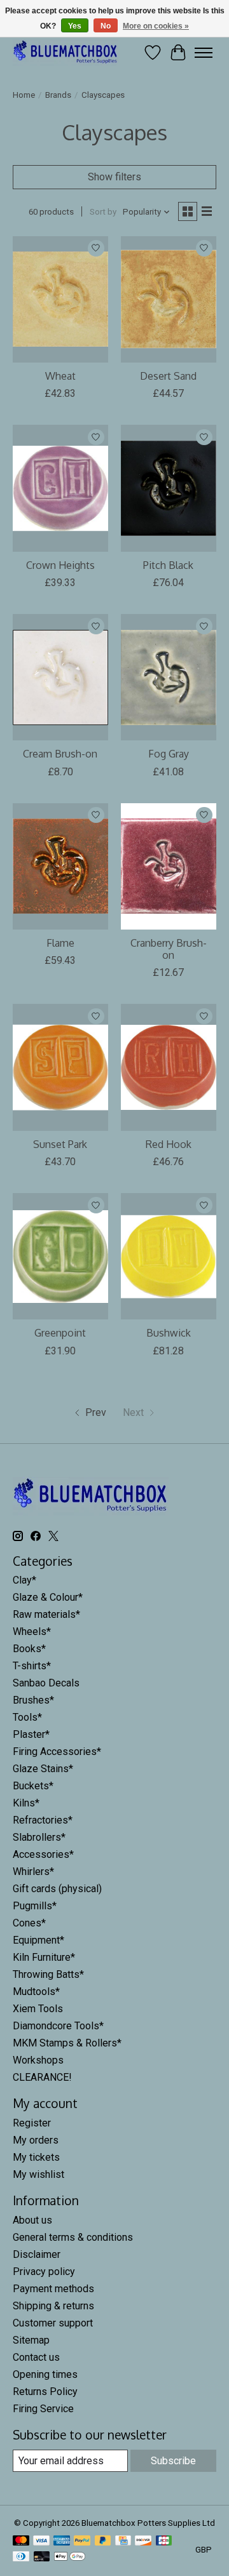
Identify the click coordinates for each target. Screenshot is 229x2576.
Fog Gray (169, 754)
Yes (75, 26)
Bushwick (169, 1333)
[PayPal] (82, 2541)
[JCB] (164, 2541)
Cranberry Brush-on (169, 949)
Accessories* (43, 1854)
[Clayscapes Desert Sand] (169, 299)
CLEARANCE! (42, 2077)
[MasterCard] (21, 2541)
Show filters (114, 177)
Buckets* (33, 1786)
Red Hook (169, 1144)
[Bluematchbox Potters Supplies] (66, 52)
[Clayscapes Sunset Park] (60, 1067)
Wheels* (32, 1632)
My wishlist (38, 2174)
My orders (36, 2140)
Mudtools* (36, 1992)
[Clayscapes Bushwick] (169, 1256)
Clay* (24, 1580)
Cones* (29, 1923)
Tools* (27, 1717)
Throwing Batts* (48, 1974)
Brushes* (33, 1700)
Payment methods (53, 2289)
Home (24, 95)
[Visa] (41, 2541)
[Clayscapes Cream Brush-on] (60, 677)
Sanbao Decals (46, 1683)
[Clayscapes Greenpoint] (60, 1256)
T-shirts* (32, 1666)
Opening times (45, 2374)
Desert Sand (168, 376)
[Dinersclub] (21, 2557)
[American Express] (62, 2541)
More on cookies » (156, 26)
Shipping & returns (53, 2306)
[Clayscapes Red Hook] (169, 1067)
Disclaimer (37, 2254)
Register (32, 2123)
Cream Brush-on (60, 754)
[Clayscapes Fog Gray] (169, 677)
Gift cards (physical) (57, 1889)
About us (32, 2220)
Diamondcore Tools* (58, 2026)
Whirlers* (33, 1872)
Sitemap (31, 2340)
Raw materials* (46, 1614)
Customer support (53, 2323)
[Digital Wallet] (70, 2557)
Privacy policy (44, 2272)
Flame (60, 943)
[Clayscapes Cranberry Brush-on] (169, 866)
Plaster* (31, 1734)
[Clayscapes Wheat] (60, 299)
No (106, 26)
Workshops (38, 2060)
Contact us (36, 2357)
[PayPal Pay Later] (103, 2541)
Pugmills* (35, 1906)
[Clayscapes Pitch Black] (169, 488)
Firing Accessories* (57, 1752)
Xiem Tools (38, 2009)
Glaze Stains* (43, 1769)
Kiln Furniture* (44, 1957)
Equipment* (38, 1940)
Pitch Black (168, 565)
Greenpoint (60, 1333)
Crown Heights (60, 565)
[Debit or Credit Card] (42, 2557)
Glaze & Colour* (48, 1597)
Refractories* (43, 1820)
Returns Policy (45, 2392)
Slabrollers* (39, 1837)
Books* (29, 1649)
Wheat (60, 376)
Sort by (103, 212)
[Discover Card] (143, 2541)
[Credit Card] (123, 2541)
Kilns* (26, 1803)
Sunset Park (60, 1144)
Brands (58, 95)
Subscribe (173, 2461)
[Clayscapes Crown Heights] (60, 488)
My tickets (36, 2157)
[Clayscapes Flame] (60, 866)
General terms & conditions (73, 2237)
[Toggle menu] (204, 53)
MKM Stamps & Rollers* (67, 2043)
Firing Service (43, 2409)
